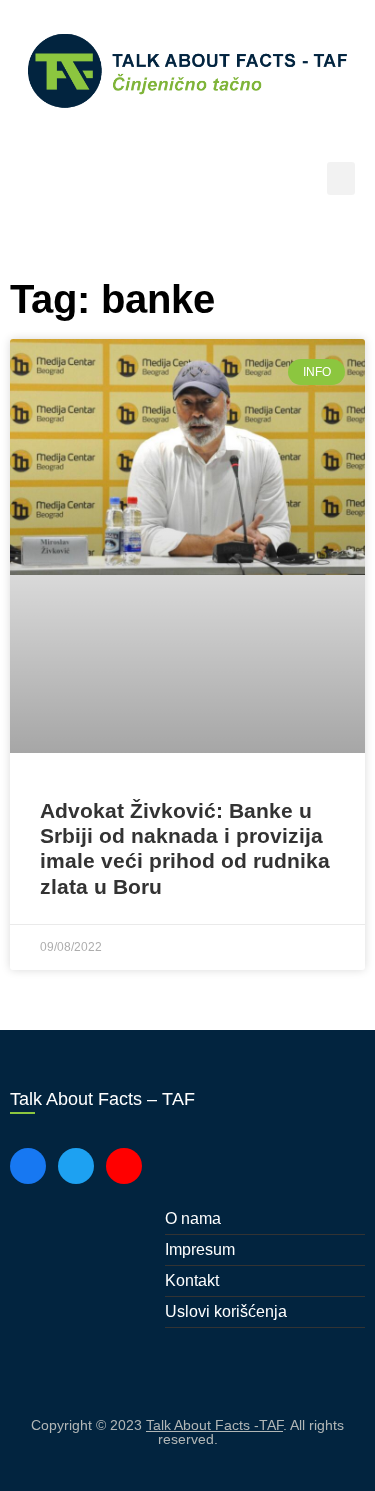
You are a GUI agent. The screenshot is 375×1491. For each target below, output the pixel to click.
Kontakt (192, 1280)
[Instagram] (124, 1166)
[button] (341, 178)
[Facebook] (28, 1166)
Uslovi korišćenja (226, 1311)
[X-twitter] (76, 1166)
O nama (193, 1218)
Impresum (200, 1249)
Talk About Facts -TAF (214, 1425)
